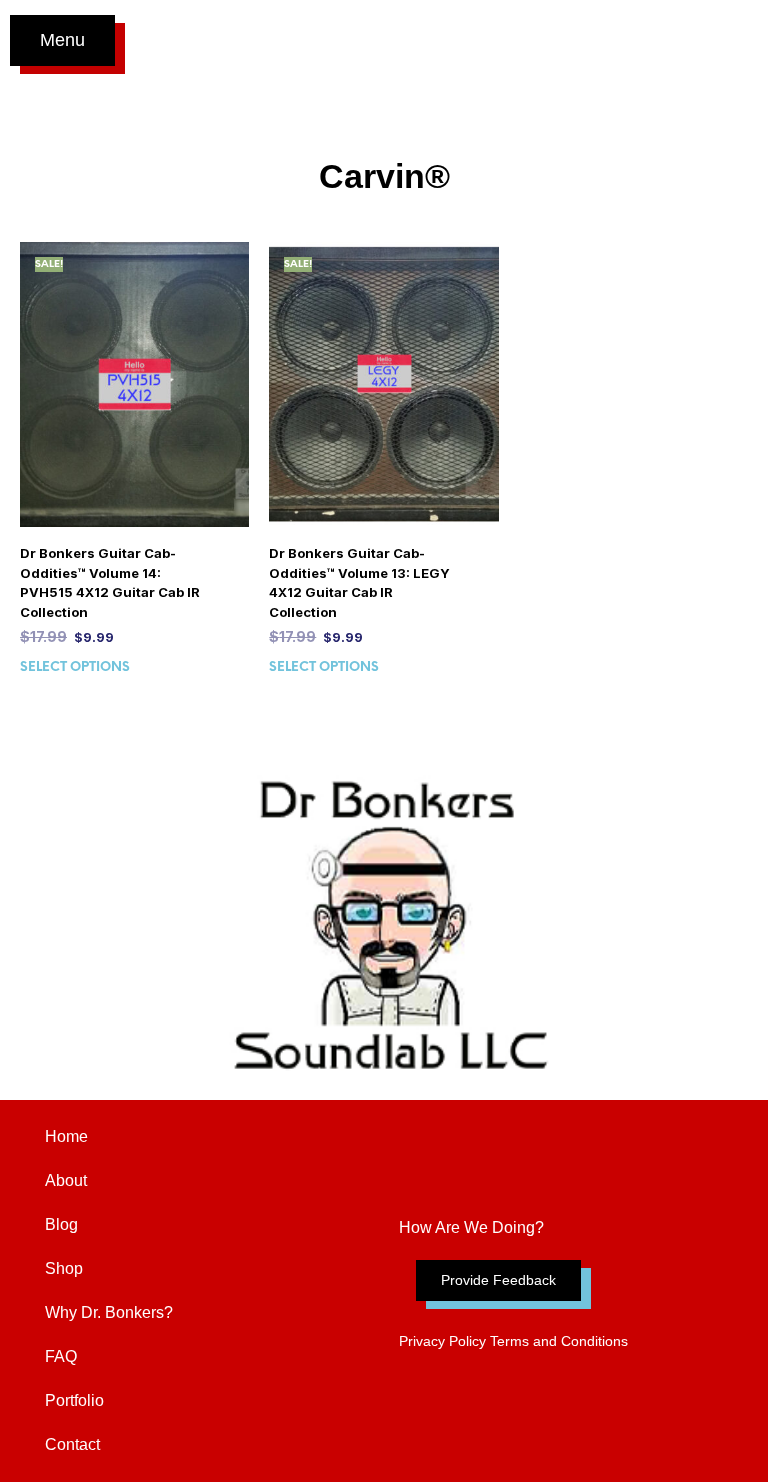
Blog (61, 1224)
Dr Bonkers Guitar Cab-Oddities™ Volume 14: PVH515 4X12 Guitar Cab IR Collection (110, 582)
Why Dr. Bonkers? (109, 1312)
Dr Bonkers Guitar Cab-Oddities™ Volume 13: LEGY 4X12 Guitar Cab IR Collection (359, 582)
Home (66, 1136)
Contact (72, 1444)
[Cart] (737, 40)
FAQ (61, 1356)
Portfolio (74, 1400)
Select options (75, 667)
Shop (64, 1268)
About (66, 1180)
